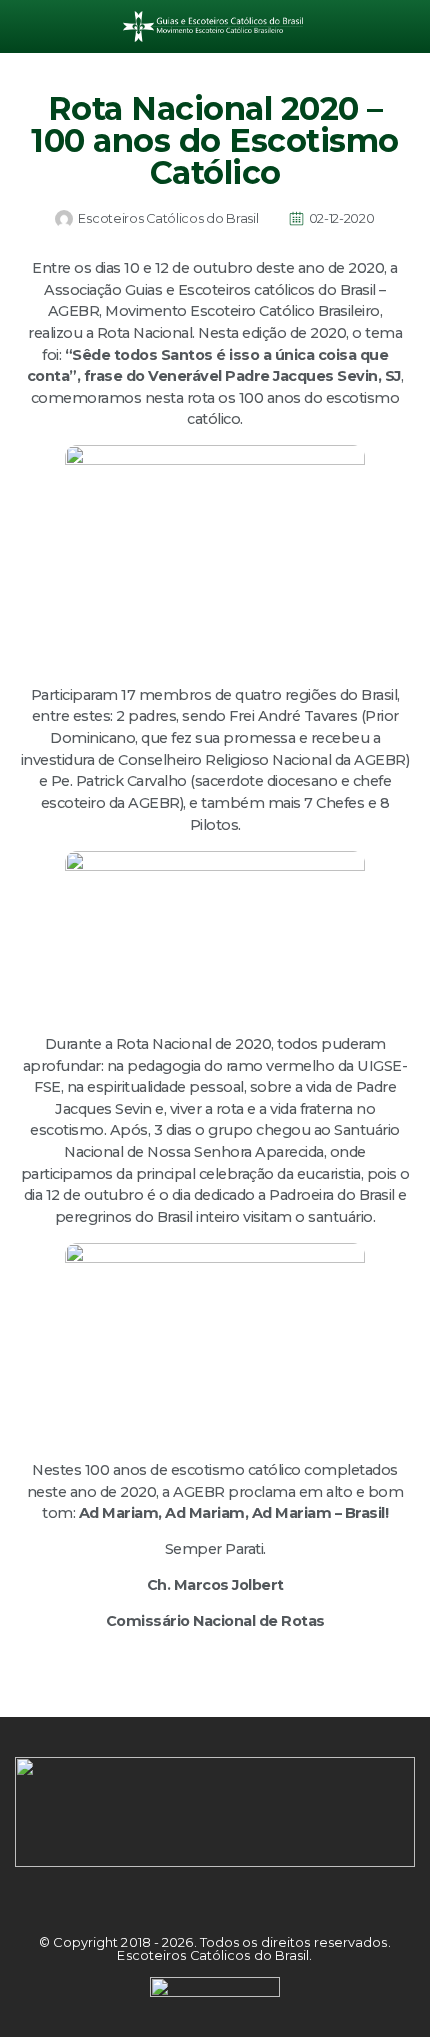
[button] (29, 26)
